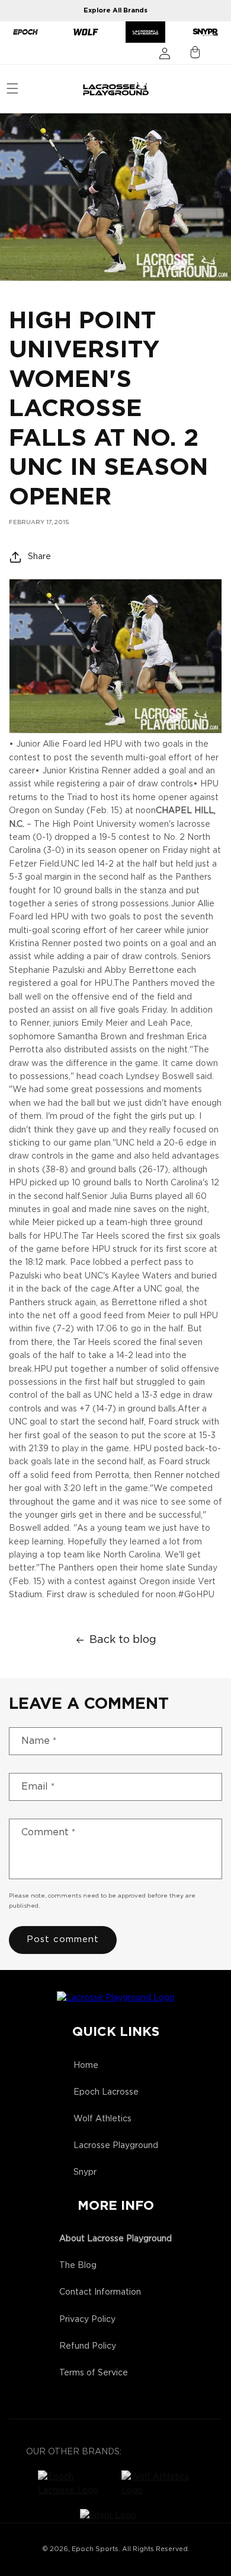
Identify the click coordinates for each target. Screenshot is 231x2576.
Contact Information (100, 2292)
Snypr (85, 2172)
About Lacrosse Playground (115, 2239)
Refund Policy (88, 2346)
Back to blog (123, 1640)
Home (86, 2066)
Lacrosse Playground (116, 2146)
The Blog (78, 2266)
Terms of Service (94, 2373)
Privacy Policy (87, 2320)
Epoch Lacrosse (106, 2092)
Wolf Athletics (102, 2119)
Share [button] (39, 557)
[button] (12, 88)
